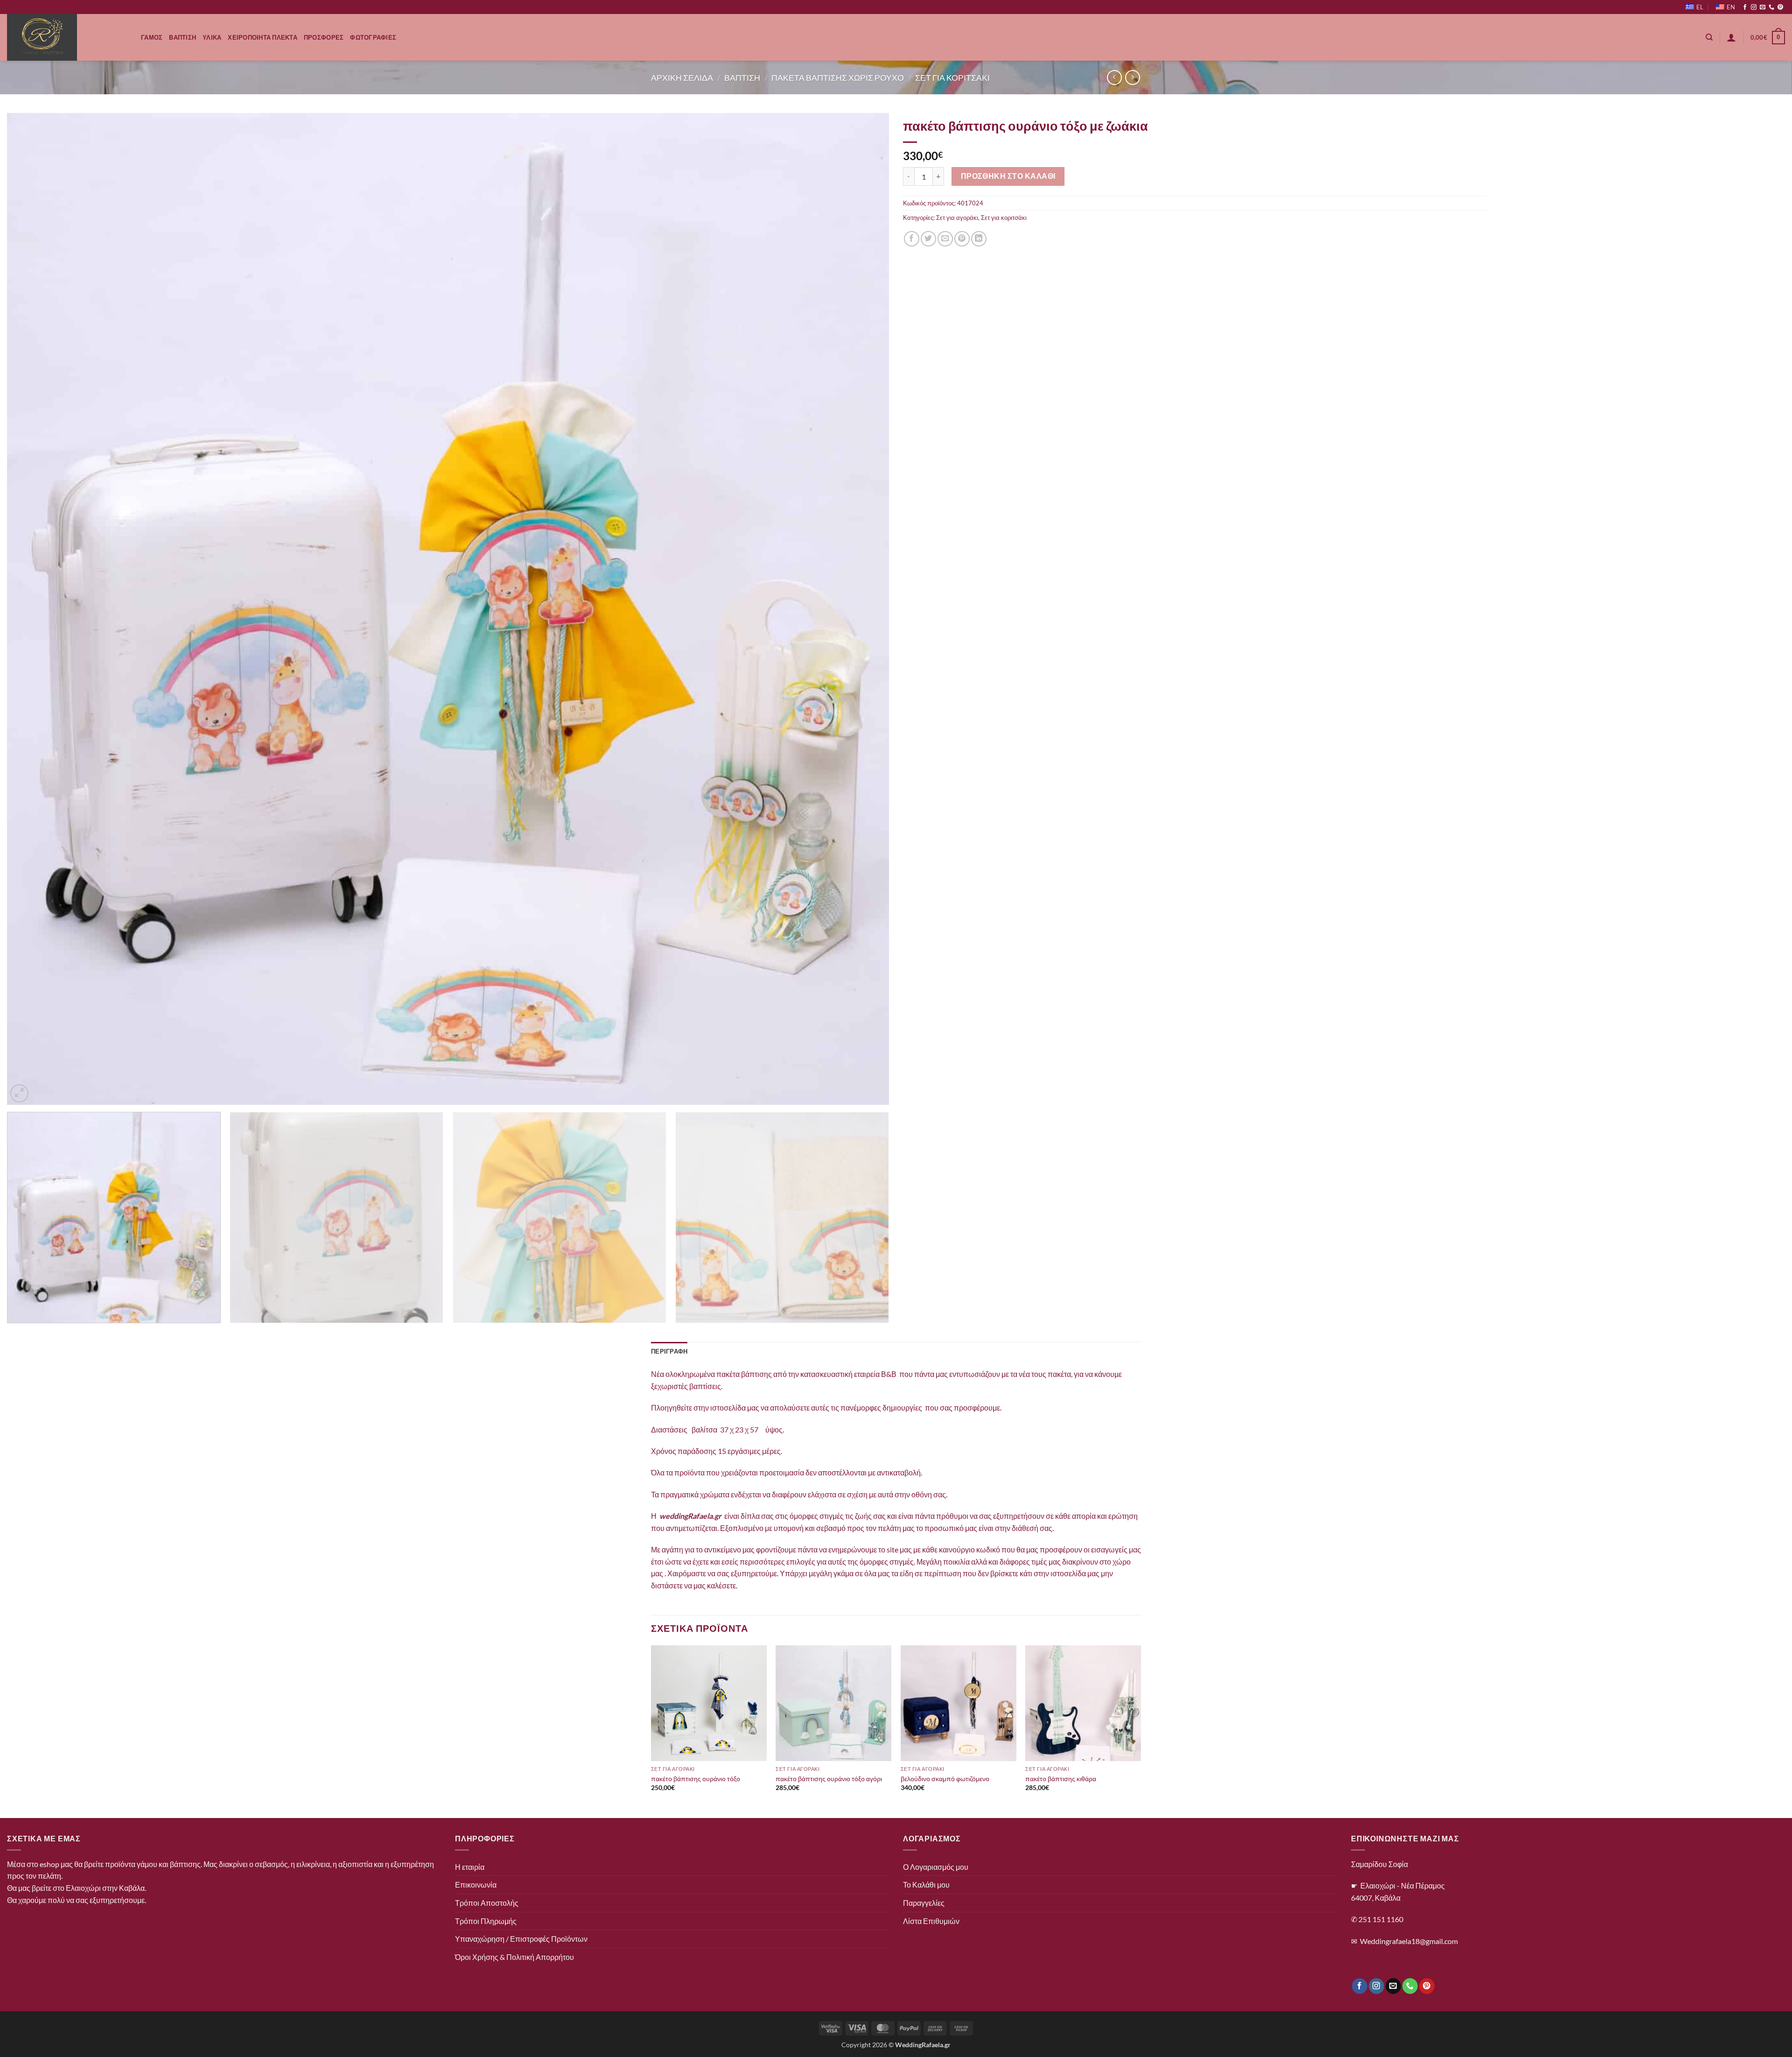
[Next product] (1114, 77)
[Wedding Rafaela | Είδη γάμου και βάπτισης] (67, 37)
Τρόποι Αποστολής (487, 1903)
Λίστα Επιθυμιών (931, 1921)
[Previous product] (1132, 77)
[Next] (860, 609)
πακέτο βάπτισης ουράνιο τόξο (696, 1779)
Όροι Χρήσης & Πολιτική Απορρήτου (514, 1957)
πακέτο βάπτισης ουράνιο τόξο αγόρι (829, 1779)
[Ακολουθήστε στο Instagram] (1754, 7)
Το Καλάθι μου (926, 1885)
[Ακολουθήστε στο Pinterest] (1780, 7)
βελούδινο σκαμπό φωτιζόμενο (945, 1779)
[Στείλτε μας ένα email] (1763, 7)
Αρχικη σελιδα (682, 77)
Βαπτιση (182, 37)
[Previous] (36, 609)
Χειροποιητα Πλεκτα (262, 37)
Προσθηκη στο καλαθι (1008, 176)
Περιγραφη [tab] (669, 1351)
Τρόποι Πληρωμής (486, 1921)
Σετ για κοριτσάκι (1004, 218)
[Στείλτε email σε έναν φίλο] (945, 239)
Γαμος (152, 37)
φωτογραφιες (373, 37)
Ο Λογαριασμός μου (936, 1867)
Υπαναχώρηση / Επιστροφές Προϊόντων (521, 1939)
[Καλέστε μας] (1771, 7)
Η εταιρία (470, 1867)
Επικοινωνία (476, 1885)
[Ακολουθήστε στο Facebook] (1745, 7)
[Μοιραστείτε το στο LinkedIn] (979, 239)
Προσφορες (324, 37)
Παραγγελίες (924, 1903)
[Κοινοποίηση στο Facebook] (912, 239)
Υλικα (212, 37)
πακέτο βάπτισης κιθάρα (1061, 1779)
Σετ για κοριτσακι (952, 77)
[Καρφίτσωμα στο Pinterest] (962, 239)
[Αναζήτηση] (1709, 37)
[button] (1731, 37)
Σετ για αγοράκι (957, 218)
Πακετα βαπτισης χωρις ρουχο (838, 77)
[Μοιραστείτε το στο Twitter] (928, 239)
